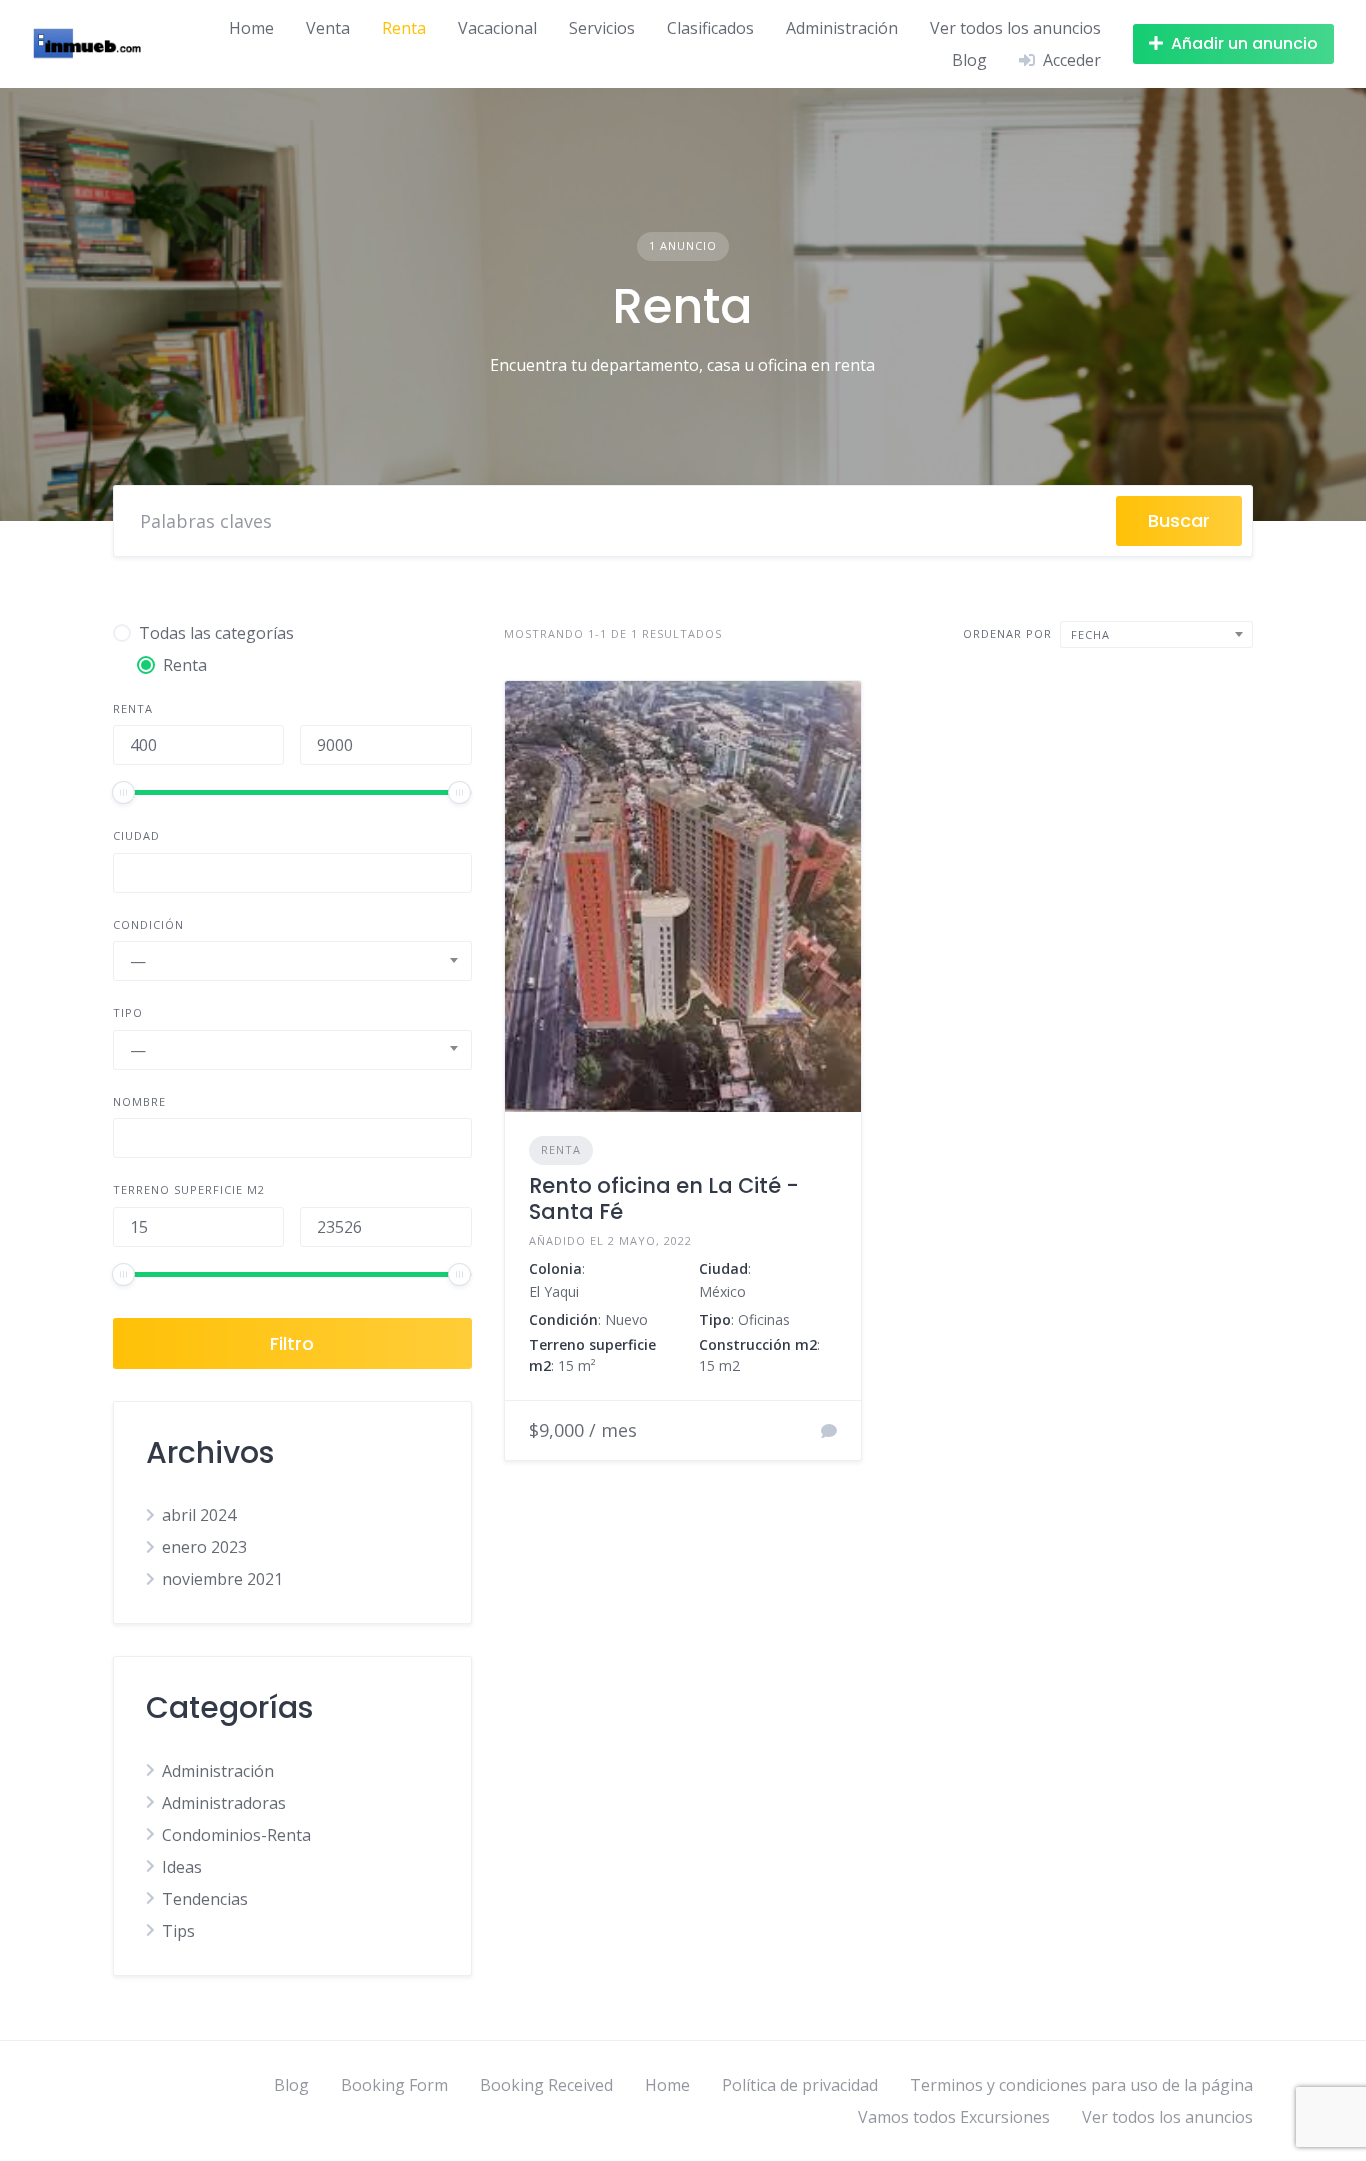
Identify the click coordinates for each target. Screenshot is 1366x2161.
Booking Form (394, 2085)
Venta (328, 28)
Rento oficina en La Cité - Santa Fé (664, 1198)
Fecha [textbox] (1090, 634)
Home (251, 28)
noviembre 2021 (222, 1579)
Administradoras (224, 1803)
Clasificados (710, 28)
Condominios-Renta (236, 1835)
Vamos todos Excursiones (954, 2117)
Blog (969, 60)
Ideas (182, 1867)
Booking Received (546, 2085)
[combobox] (292, 961)
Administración (842, 28)
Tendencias (205, 1899)
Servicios (602, 28)
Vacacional (497, 28)
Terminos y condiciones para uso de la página (1081, 2085)
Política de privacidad (800, 2085)
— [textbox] (138, 961)
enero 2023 (204, 1547)
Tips (178, 1931)
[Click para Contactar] (829, 1431)
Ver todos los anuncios (1015, 28)
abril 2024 (199, 1515)
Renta (404, 28)
